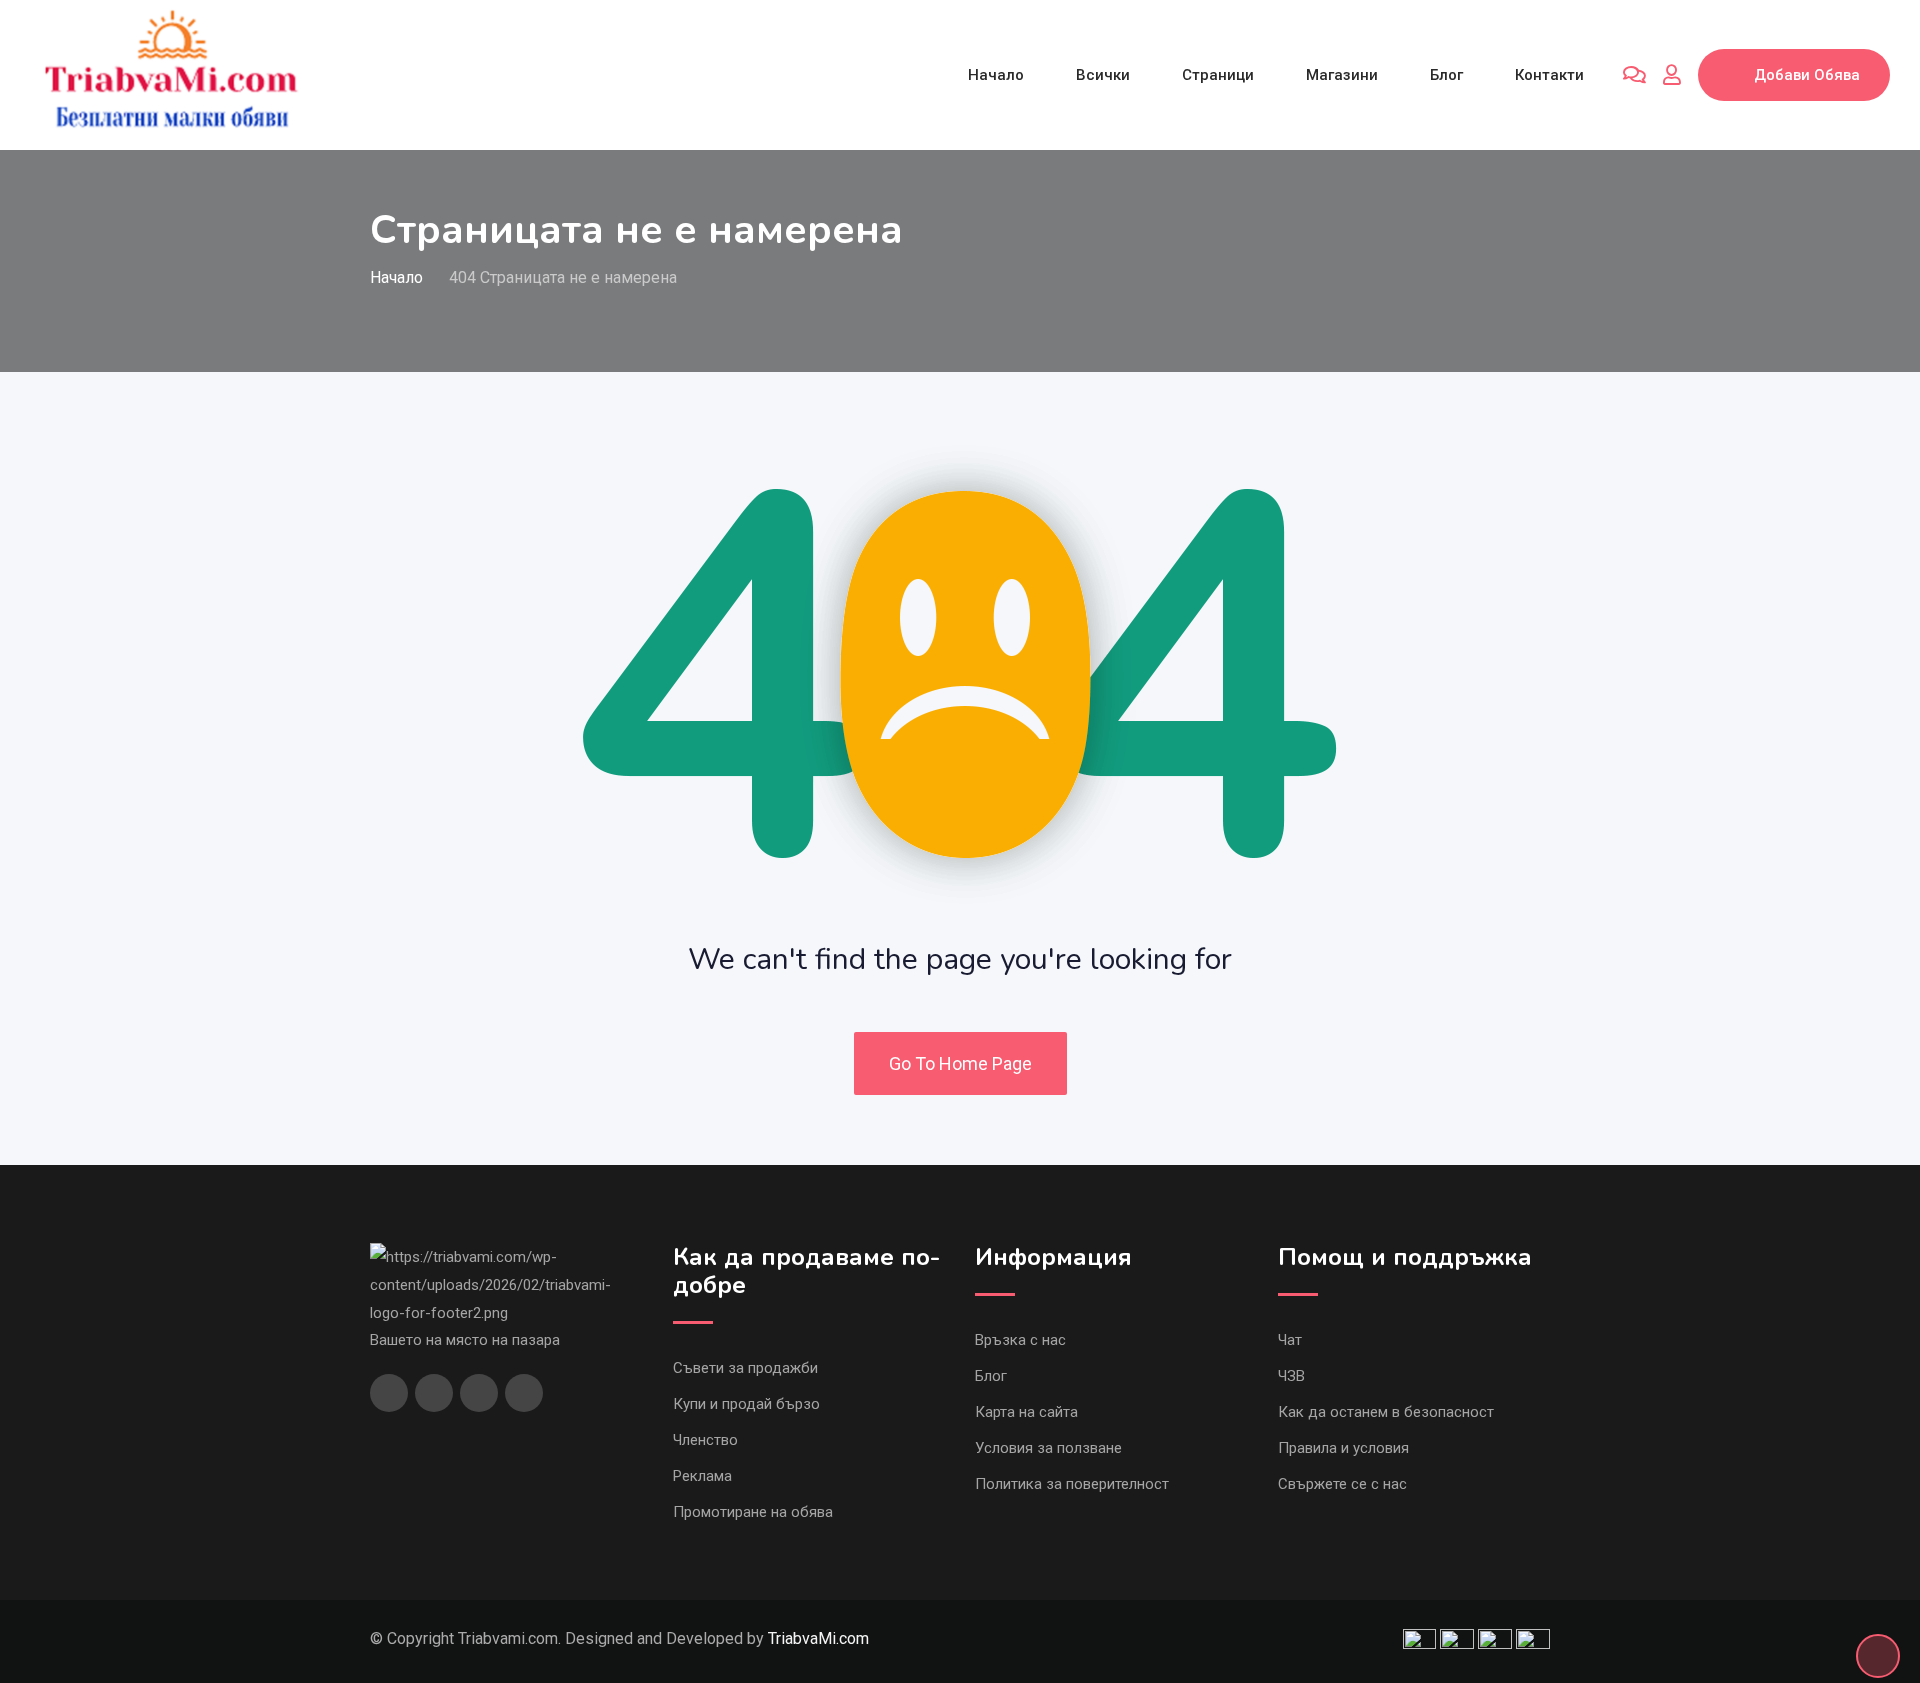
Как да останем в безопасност (1386, 1412)
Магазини (1342, 75)
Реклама (702, 1476)
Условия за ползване (1048, 1448)
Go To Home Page (960, 1063)
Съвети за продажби (745, 1368)
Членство (705, 1440)
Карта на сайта (1026, 1412)
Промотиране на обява (753, 1512)
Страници (1218, 75)
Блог (1446, 75)
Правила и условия (1343, 1448)
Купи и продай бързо (746, 1404)
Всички (1103, 75)
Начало (996, 75)
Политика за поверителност (1072, 1484)
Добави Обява (1807, 75)
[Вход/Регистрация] (1672, 75)
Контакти (1549, 75)
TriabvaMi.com (818, 1638)
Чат (1290, 1340)
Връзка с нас (1020, 1340)
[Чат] (1634, 75)
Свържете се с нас (1342, 1484)
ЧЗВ (1291, 1376)
